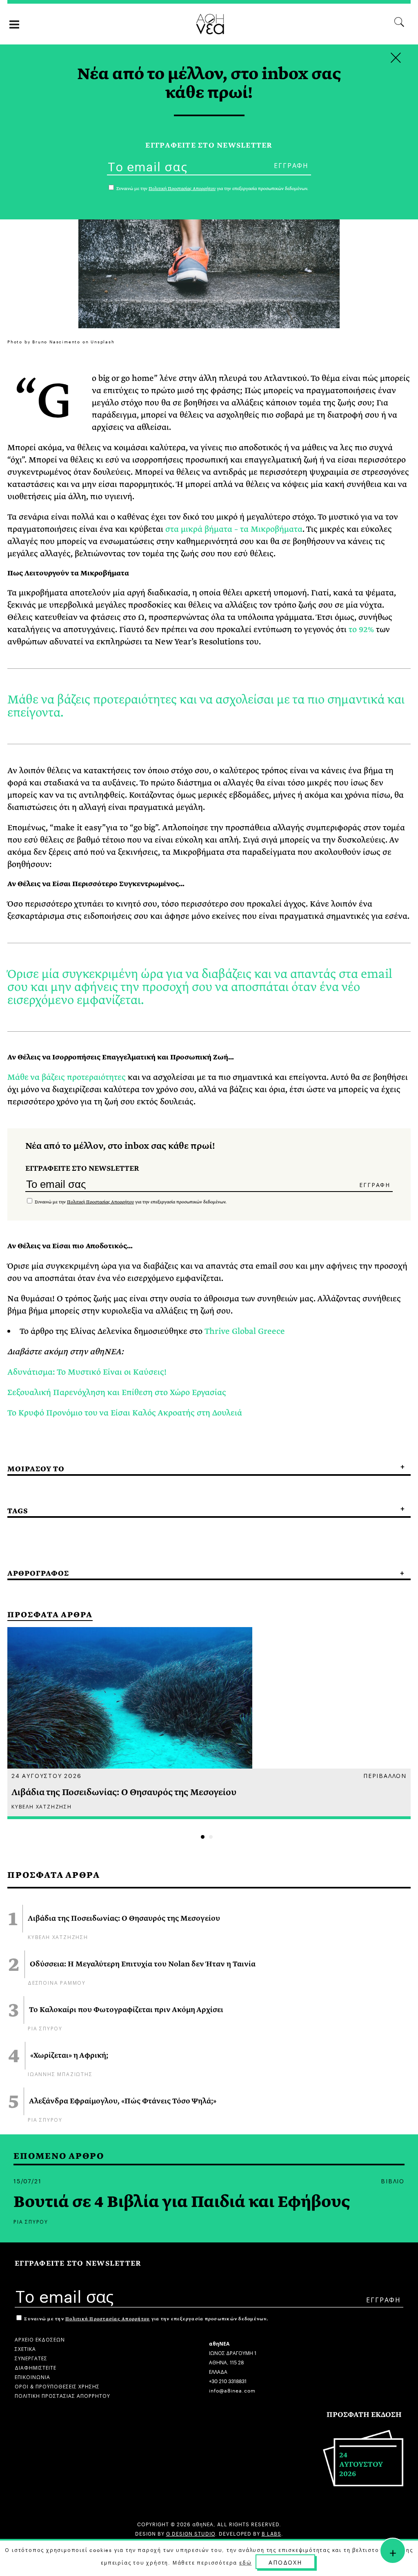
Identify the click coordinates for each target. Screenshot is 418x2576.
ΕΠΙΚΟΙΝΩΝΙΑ (32, 2376)
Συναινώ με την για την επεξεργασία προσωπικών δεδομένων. (130, 1202)
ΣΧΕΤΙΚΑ (25, 2348)
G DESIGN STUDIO (191, 2533)
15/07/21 (27, 2180)
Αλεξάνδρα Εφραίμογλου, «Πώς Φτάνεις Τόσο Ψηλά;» (123, 2101)
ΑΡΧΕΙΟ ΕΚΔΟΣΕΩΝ (40, 2339)
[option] (209, 1723)
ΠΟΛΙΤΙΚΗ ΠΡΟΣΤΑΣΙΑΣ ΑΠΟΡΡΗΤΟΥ (62, 2395)
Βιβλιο (393, 2180)
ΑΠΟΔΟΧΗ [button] (285, 2562)
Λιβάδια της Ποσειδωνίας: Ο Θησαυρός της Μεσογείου (124, 1919)
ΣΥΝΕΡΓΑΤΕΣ (31, 2358)
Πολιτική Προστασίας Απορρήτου (100, 1202)
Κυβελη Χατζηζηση (58, 1936)
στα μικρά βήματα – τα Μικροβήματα (234, 529)
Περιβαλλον (385, 1775)
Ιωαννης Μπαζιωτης (60, 2073)
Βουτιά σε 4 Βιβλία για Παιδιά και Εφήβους (182, 2202)
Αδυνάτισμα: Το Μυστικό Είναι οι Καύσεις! (87, 1372)
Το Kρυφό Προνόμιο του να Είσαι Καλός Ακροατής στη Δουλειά (125, 1413)
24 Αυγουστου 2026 (47, 1775)
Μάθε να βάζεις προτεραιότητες (67, 1077)
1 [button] (203, 1837)
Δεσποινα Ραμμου (57, 1982)
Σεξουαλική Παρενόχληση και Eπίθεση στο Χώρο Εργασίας (117, 1392)
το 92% (361, 629)
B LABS (271, 2533)
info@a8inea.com (232, 2390)
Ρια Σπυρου (45, 2028)
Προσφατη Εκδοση (364, 2415)
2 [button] (211, 1837)
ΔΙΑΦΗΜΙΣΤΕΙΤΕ (36, 2367)
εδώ (245, 2562)
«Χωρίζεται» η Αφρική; (69, 2056)
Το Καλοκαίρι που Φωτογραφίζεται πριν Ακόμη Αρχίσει (126, 2010)
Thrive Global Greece (245, 1331)
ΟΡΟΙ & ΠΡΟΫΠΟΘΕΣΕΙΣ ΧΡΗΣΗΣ (57, 2386)
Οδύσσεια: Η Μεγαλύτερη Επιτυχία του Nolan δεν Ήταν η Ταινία (143, 1964)
